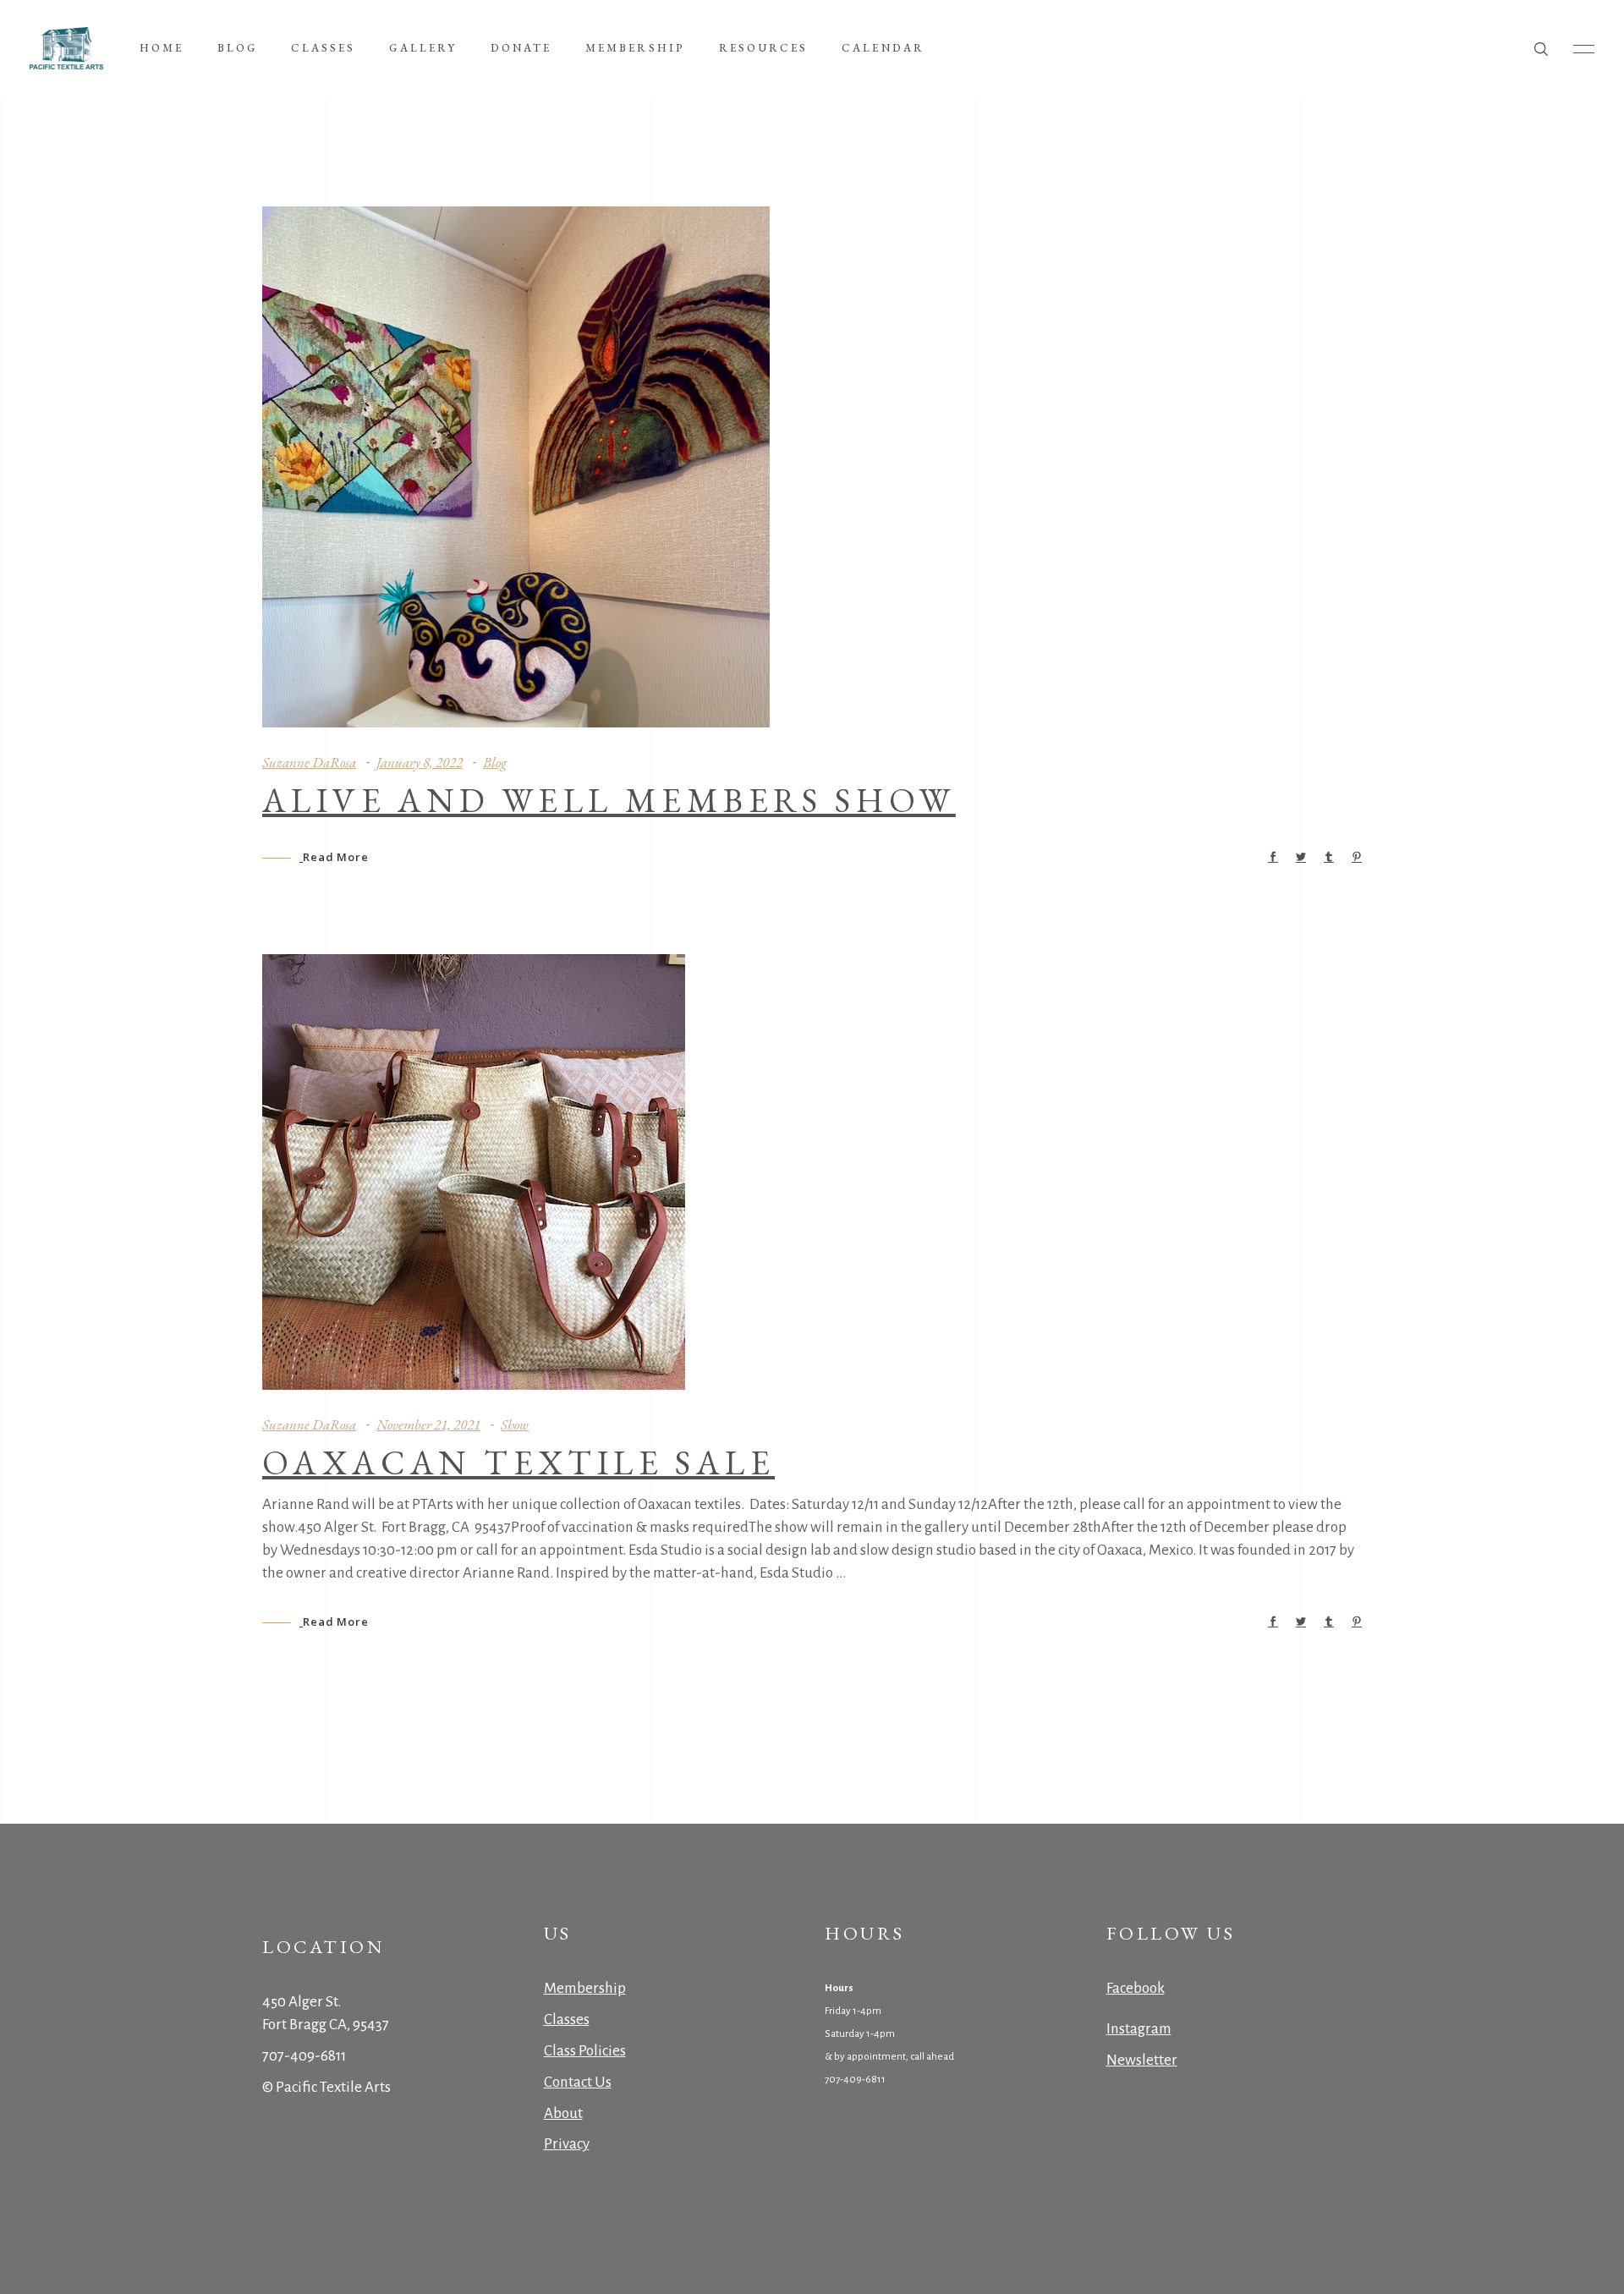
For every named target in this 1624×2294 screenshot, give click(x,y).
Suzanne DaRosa (309, 762)
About (563, 2113)
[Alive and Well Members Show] (516, 467)
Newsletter (1142, 2060)
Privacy (567, 2144)
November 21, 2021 (428, 1424)
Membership (585, 1988)
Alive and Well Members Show (609, 800)
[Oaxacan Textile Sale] (474, 1172)
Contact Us (578, 2082)
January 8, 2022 (420, 762)
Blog (495, 762)
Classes (567, 2020)
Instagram (1139, 2029)
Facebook (1136, 1988)
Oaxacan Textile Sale (518, 1463)
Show (515, 1424)
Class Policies (585, 2051)
